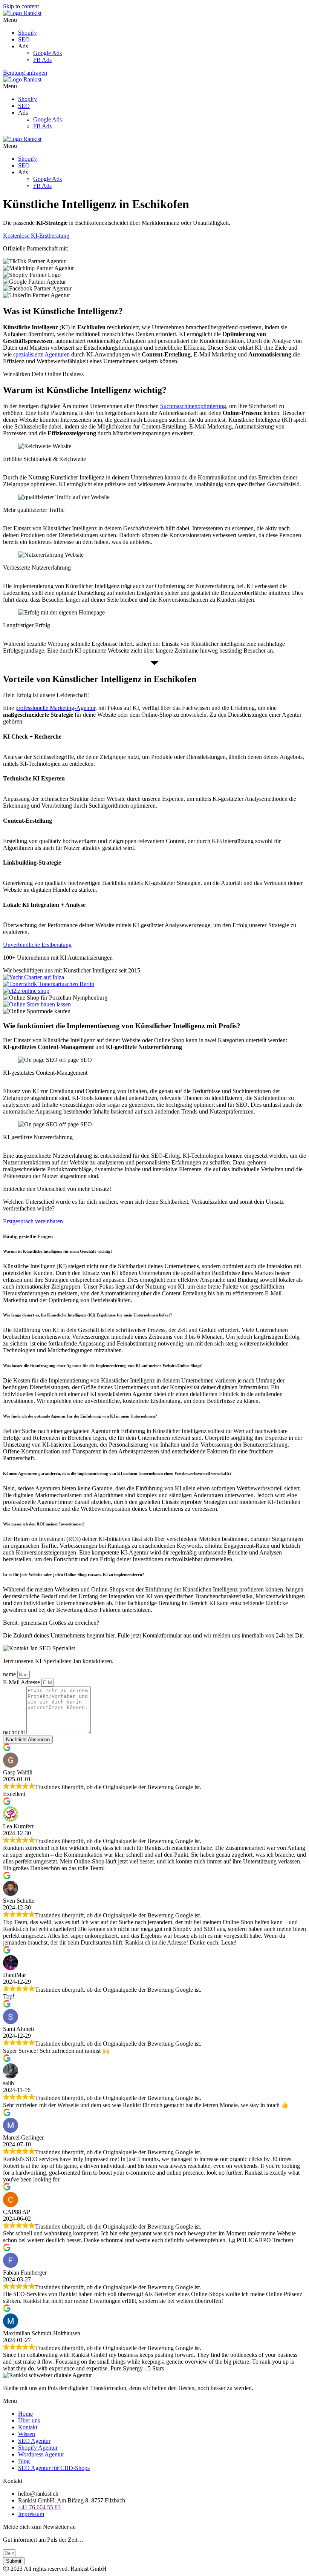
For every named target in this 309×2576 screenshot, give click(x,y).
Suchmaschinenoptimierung (193, 406)
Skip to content (21, 6)
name (10, 1674)
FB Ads (42, 60)
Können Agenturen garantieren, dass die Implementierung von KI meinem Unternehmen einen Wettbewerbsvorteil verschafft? (117, 1473)
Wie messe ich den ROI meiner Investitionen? (44, 1524)
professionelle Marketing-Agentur (55, 708)
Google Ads (47, 53)
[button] (154, 20)
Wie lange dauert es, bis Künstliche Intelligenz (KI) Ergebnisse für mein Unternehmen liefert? (88, 1315)
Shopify (28, 33)
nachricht (15, 1732)
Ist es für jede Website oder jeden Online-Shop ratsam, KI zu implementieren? (74, 1574)
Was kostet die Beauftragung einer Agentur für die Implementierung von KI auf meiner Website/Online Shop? (102, 1366)
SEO (24, 39)
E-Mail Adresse (22, 1682)
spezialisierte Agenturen (41, 354)
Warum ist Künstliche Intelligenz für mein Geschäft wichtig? (58, 1251)
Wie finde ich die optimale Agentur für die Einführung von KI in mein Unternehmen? (80, 1416)
